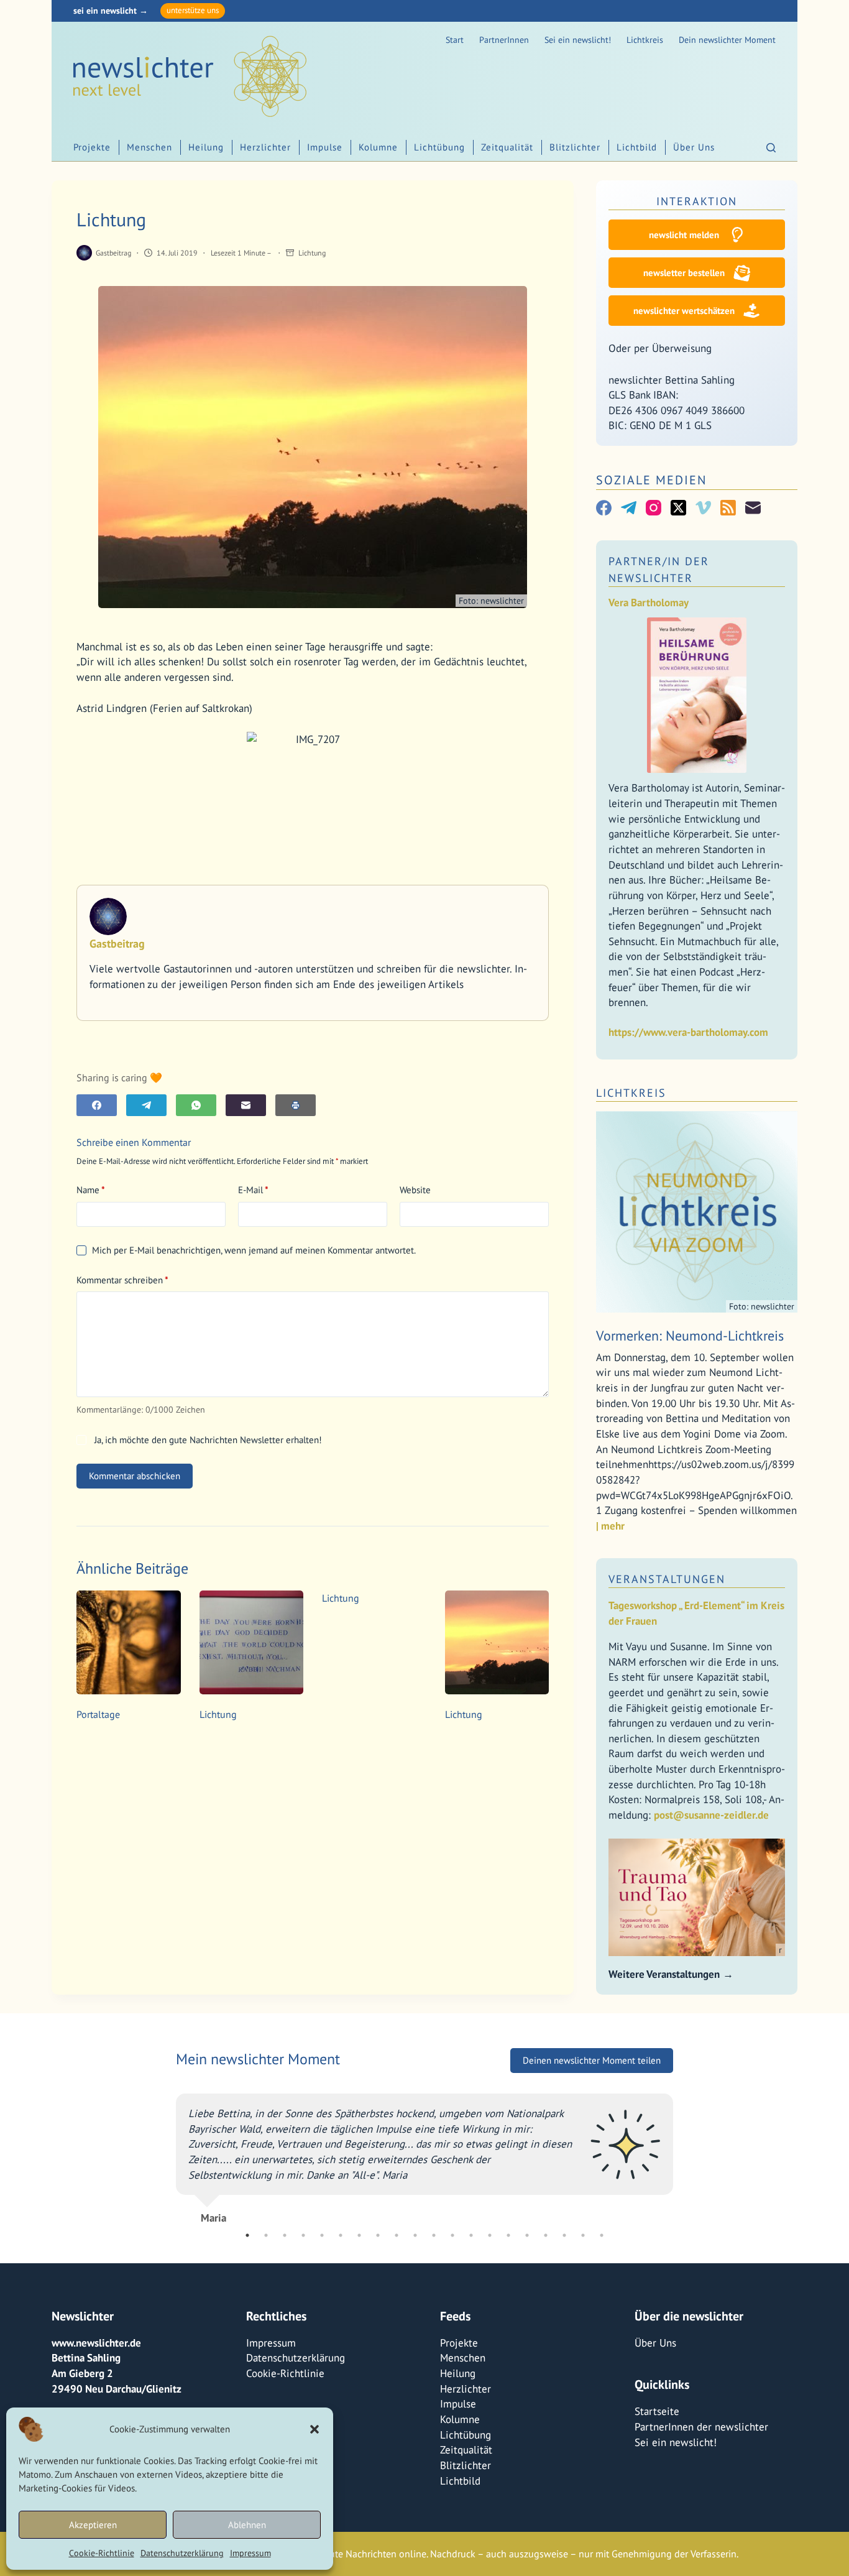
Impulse (325, 147)
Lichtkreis (645, 40)
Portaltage (98, 1714)
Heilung (206, 147)
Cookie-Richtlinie (102, 2553)
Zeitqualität (507, 147)
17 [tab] (546, 2235)
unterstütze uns (193, 10)
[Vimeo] (703, 508)
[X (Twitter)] (678, 508)
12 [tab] (452, 2235)
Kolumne (378, 147)
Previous (167, 2161)
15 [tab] (508, 2235)
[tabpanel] (424, 2161)
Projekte (92, 147)
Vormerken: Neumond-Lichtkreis (690, 1336)
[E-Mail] (246, 1105)
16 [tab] (527, 2235)
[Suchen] (771, 148)
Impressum (250, 2553)
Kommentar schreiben (122, 1280)
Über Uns (694, 147)
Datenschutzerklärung (182, 2553)
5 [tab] (322, 2235)
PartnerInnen (504, 40)
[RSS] (728, 508)
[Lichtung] (252, 1643)
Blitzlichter (575, 147)
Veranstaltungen (667, 1579)
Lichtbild (637, 147)
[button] (314, 2429)
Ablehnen (247, 2525)
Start (455, 40)
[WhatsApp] (196, 1105)
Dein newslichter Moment (727, 40)
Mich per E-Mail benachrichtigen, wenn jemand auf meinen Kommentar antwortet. (254, 1250)
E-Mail (253, 1190)
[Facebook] (97, 1105)
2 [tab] (266, 2235)
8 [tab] (378, 2235)
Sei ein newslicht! (578, 40)
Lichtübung (439, 147)
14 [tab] (490, 2235)
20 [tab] (602, 2235)
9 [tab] (397, 2235)
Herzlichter (265, 147)
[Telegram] (146, 1105)
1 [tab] (247, 2235)
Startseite (657, 2411)
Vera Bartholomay (649, 602)
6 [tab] (341, 2235)
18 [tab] (564, 2235)
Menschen (149, 147)
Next (682, 2161)
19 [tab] (583, 2235)
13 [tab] (471, 2235)
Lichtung (312, 253)
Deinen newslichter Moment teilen (592, 2075)
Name (91, 1190)
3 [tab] (285, 2235)
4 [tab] (303, 2235)
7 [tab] (359, 2235)
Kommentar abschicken (135, 1476)
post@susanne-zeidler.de (711, 1815)
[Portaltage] (129, 1643)
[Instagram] (654, 508)
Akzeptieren (93, 2525)
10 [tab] (415, 2235)
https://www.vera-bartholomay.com (688, 1032)
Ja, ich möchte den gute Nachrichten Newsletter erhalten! (207, 1440)
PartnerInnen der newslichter (701, 2427)
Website (415, 1190)
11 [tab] (434, 2235)
